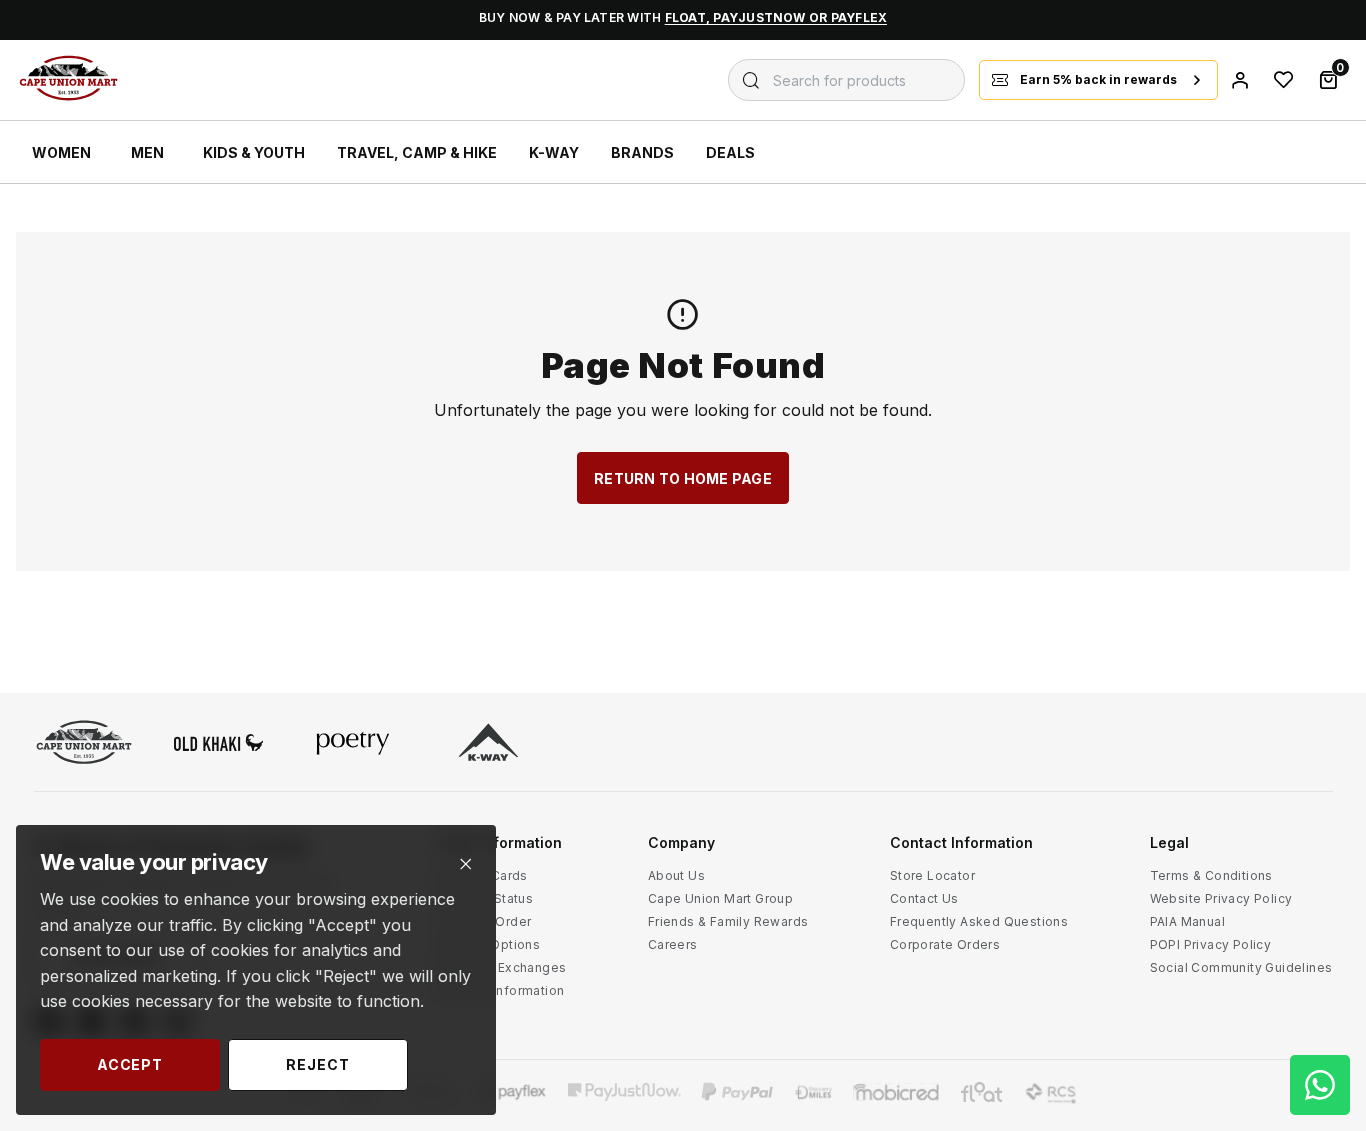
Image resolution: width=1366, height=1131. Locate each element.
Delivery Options (487, 944)
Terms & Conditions (1211, 875)
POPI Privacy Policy (1211, 944)
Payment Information (500, 990)
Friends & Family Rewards (728, 921)
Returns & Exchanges (501, 967)
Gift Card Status (484, 898)
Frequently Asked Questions (979, 921)
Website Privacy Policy (1221, 898)
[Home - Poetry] (353, 744)
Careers (673, 944)
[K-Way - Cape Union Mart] (488, 744)
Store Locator (932, 875)
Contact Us (924, 898)
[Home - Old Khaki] (219, 744)
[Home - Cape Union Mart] (84, 744)
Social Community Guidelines (1241, 967)
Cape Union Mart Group (720, 898)
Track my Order (483, 921)
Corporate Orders (945, 944)
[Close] (465, 864)
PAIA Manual (1187, 921)
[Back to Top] (1320, 925)
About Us (676, 875)
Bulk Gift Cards (481, 875)
